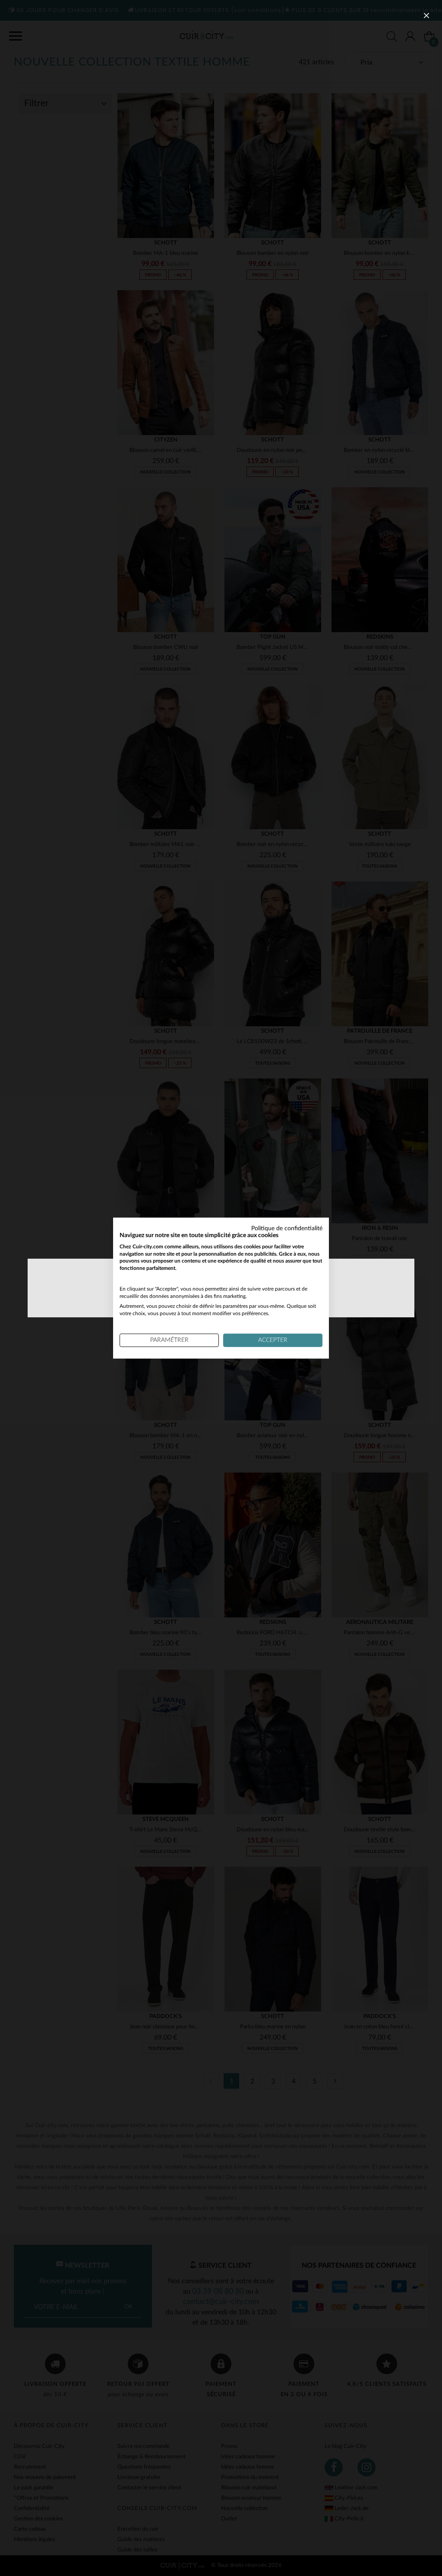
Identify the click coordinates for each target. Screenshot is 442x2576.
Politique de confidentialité (287, 1228)
